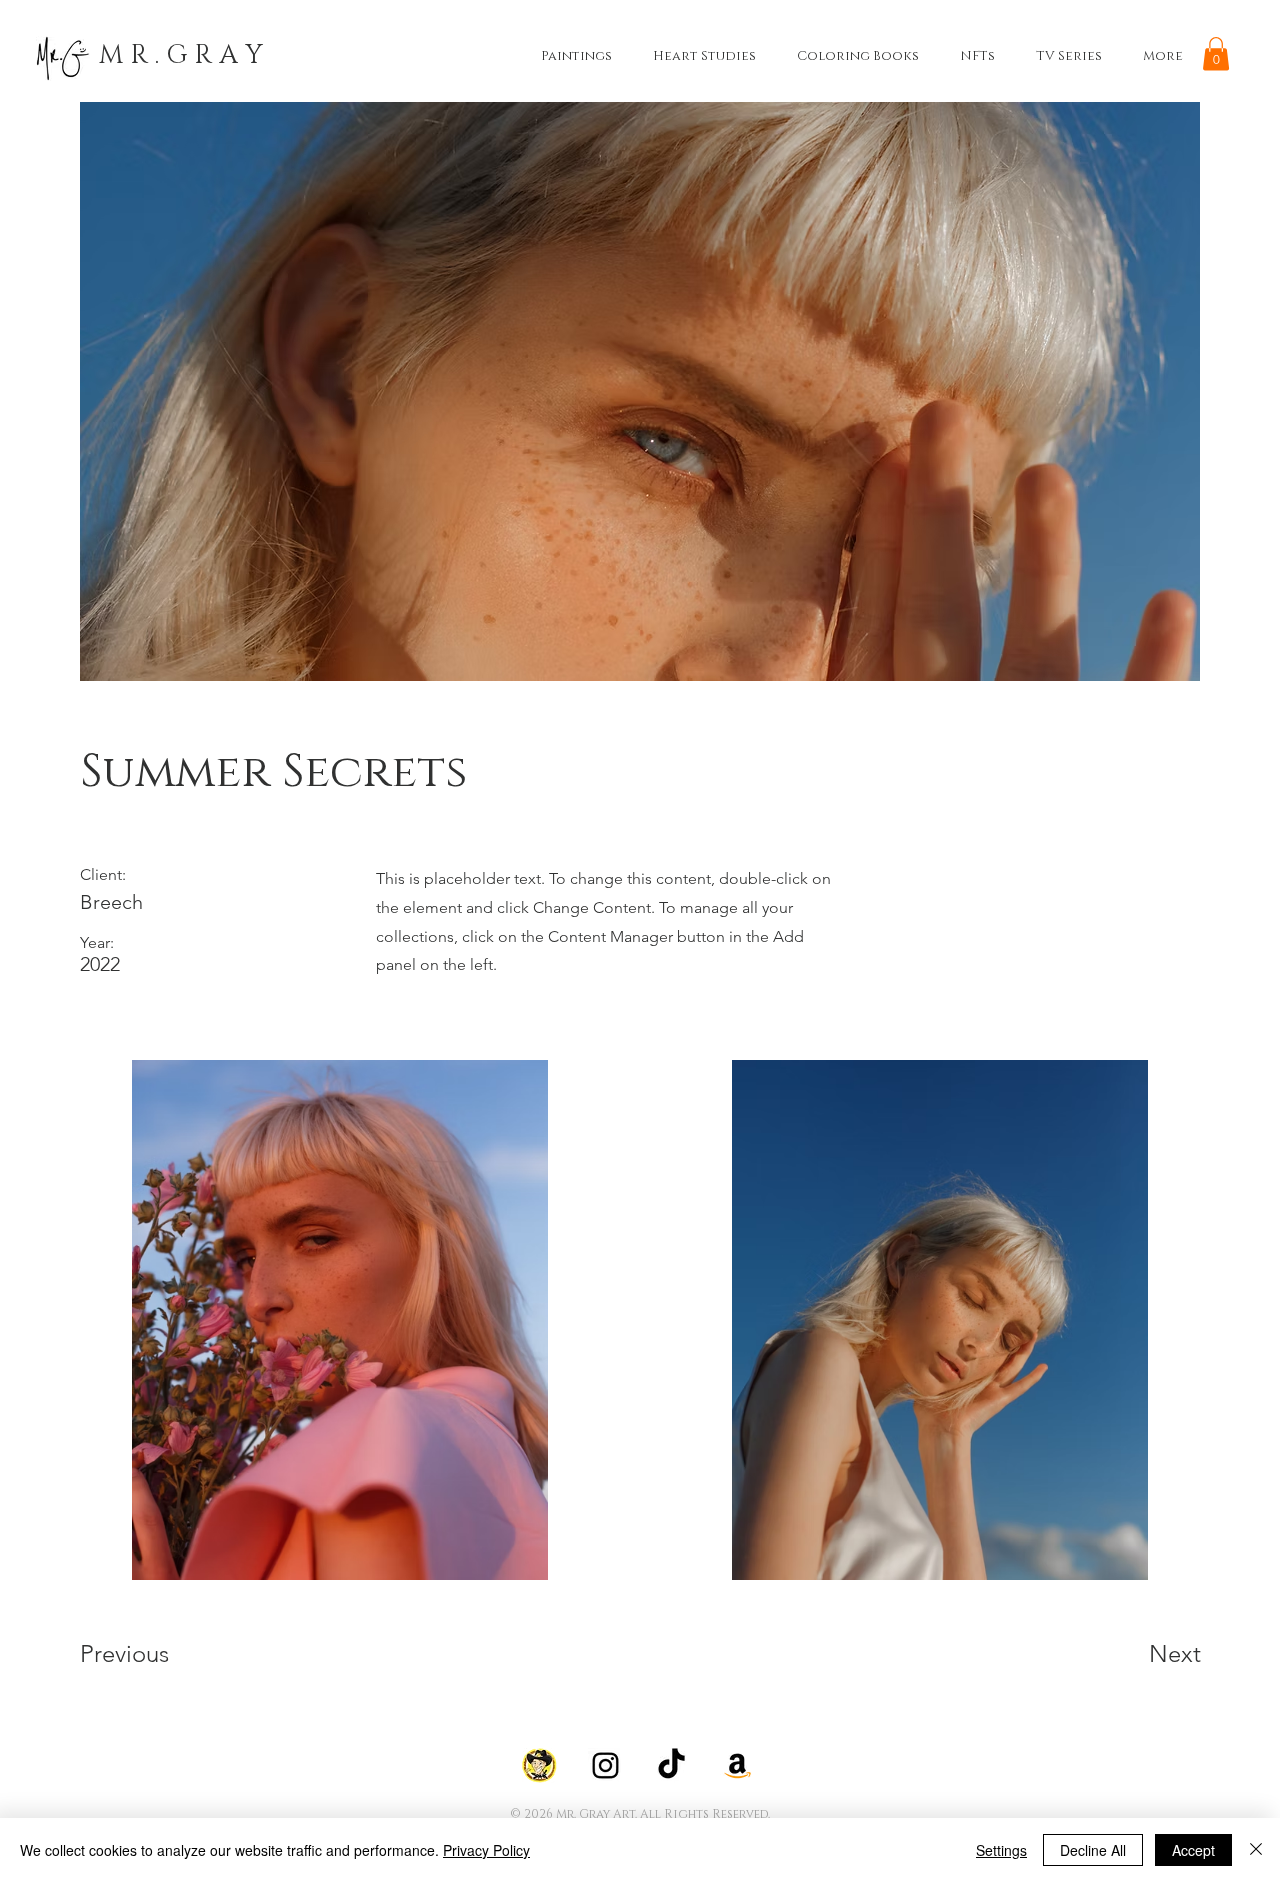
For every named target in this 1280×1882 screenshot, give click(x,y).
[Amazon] (737, 1765)
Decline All (1093, 1850)
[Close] (1256, 1850)
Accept (1193, 1850)
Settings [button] (1001, 1850)
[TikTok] (671, 1765)
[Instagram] (605, 1765)
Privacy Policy (486, 1850)
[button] (1216, 53)
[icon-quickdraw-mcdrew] (539, 1765)
